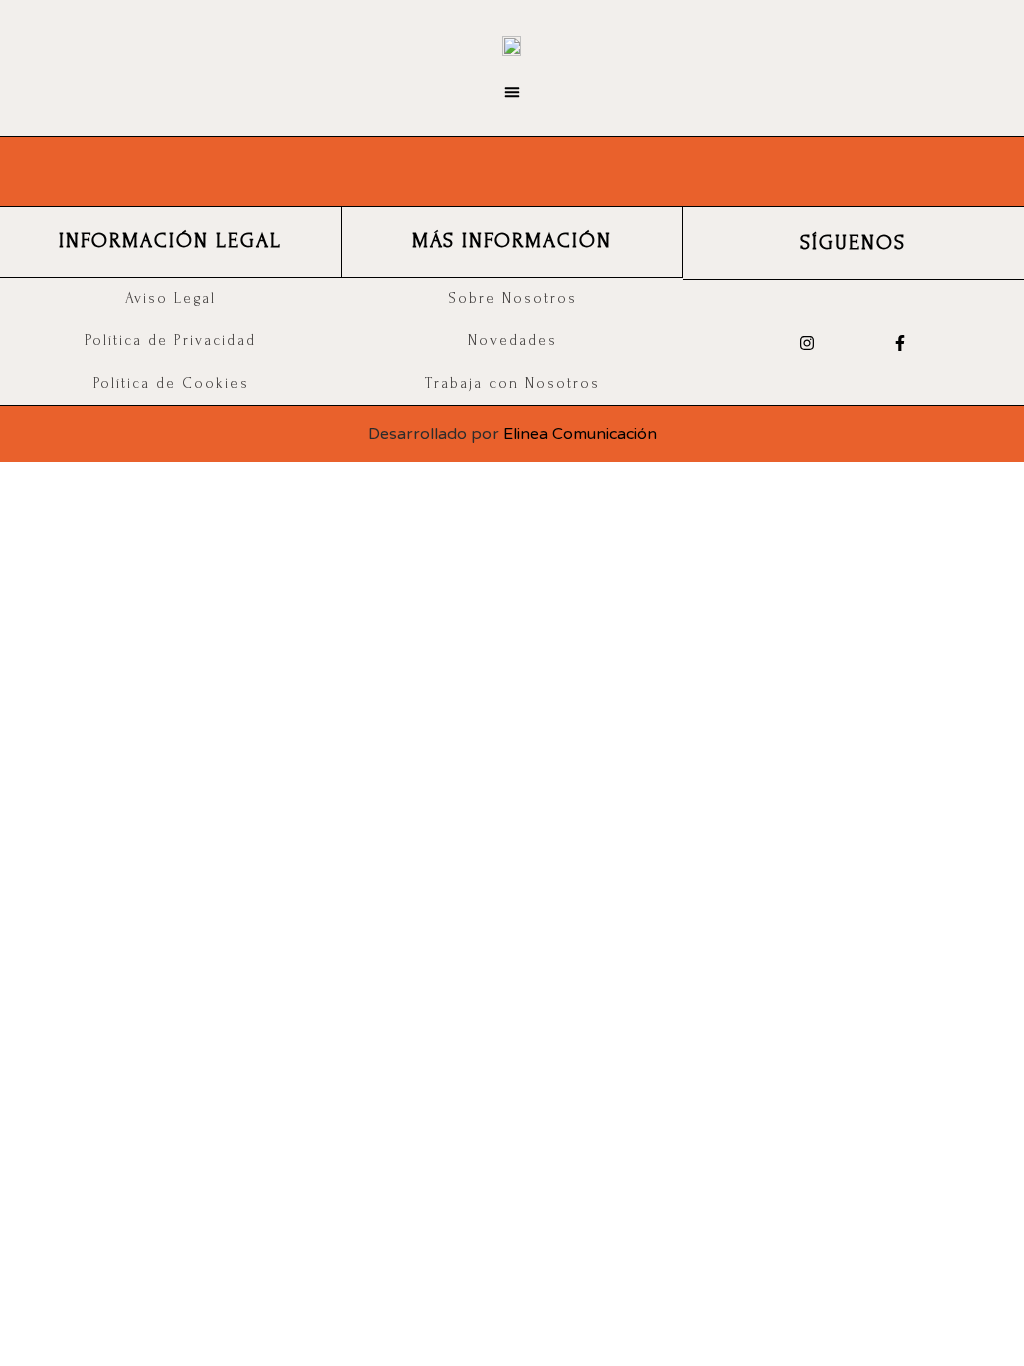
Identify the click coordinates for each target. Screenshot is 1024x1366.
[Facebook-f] (899, 342)
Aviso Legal (170, 298)
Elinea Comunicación (580, 434)
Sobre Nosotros (512, 298)
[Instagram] (806, 342)
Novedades (512, 340)
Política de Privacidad (170, 340)
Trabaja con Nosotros (512, 383)
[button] (512, 92)
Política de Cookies (171, 383)
